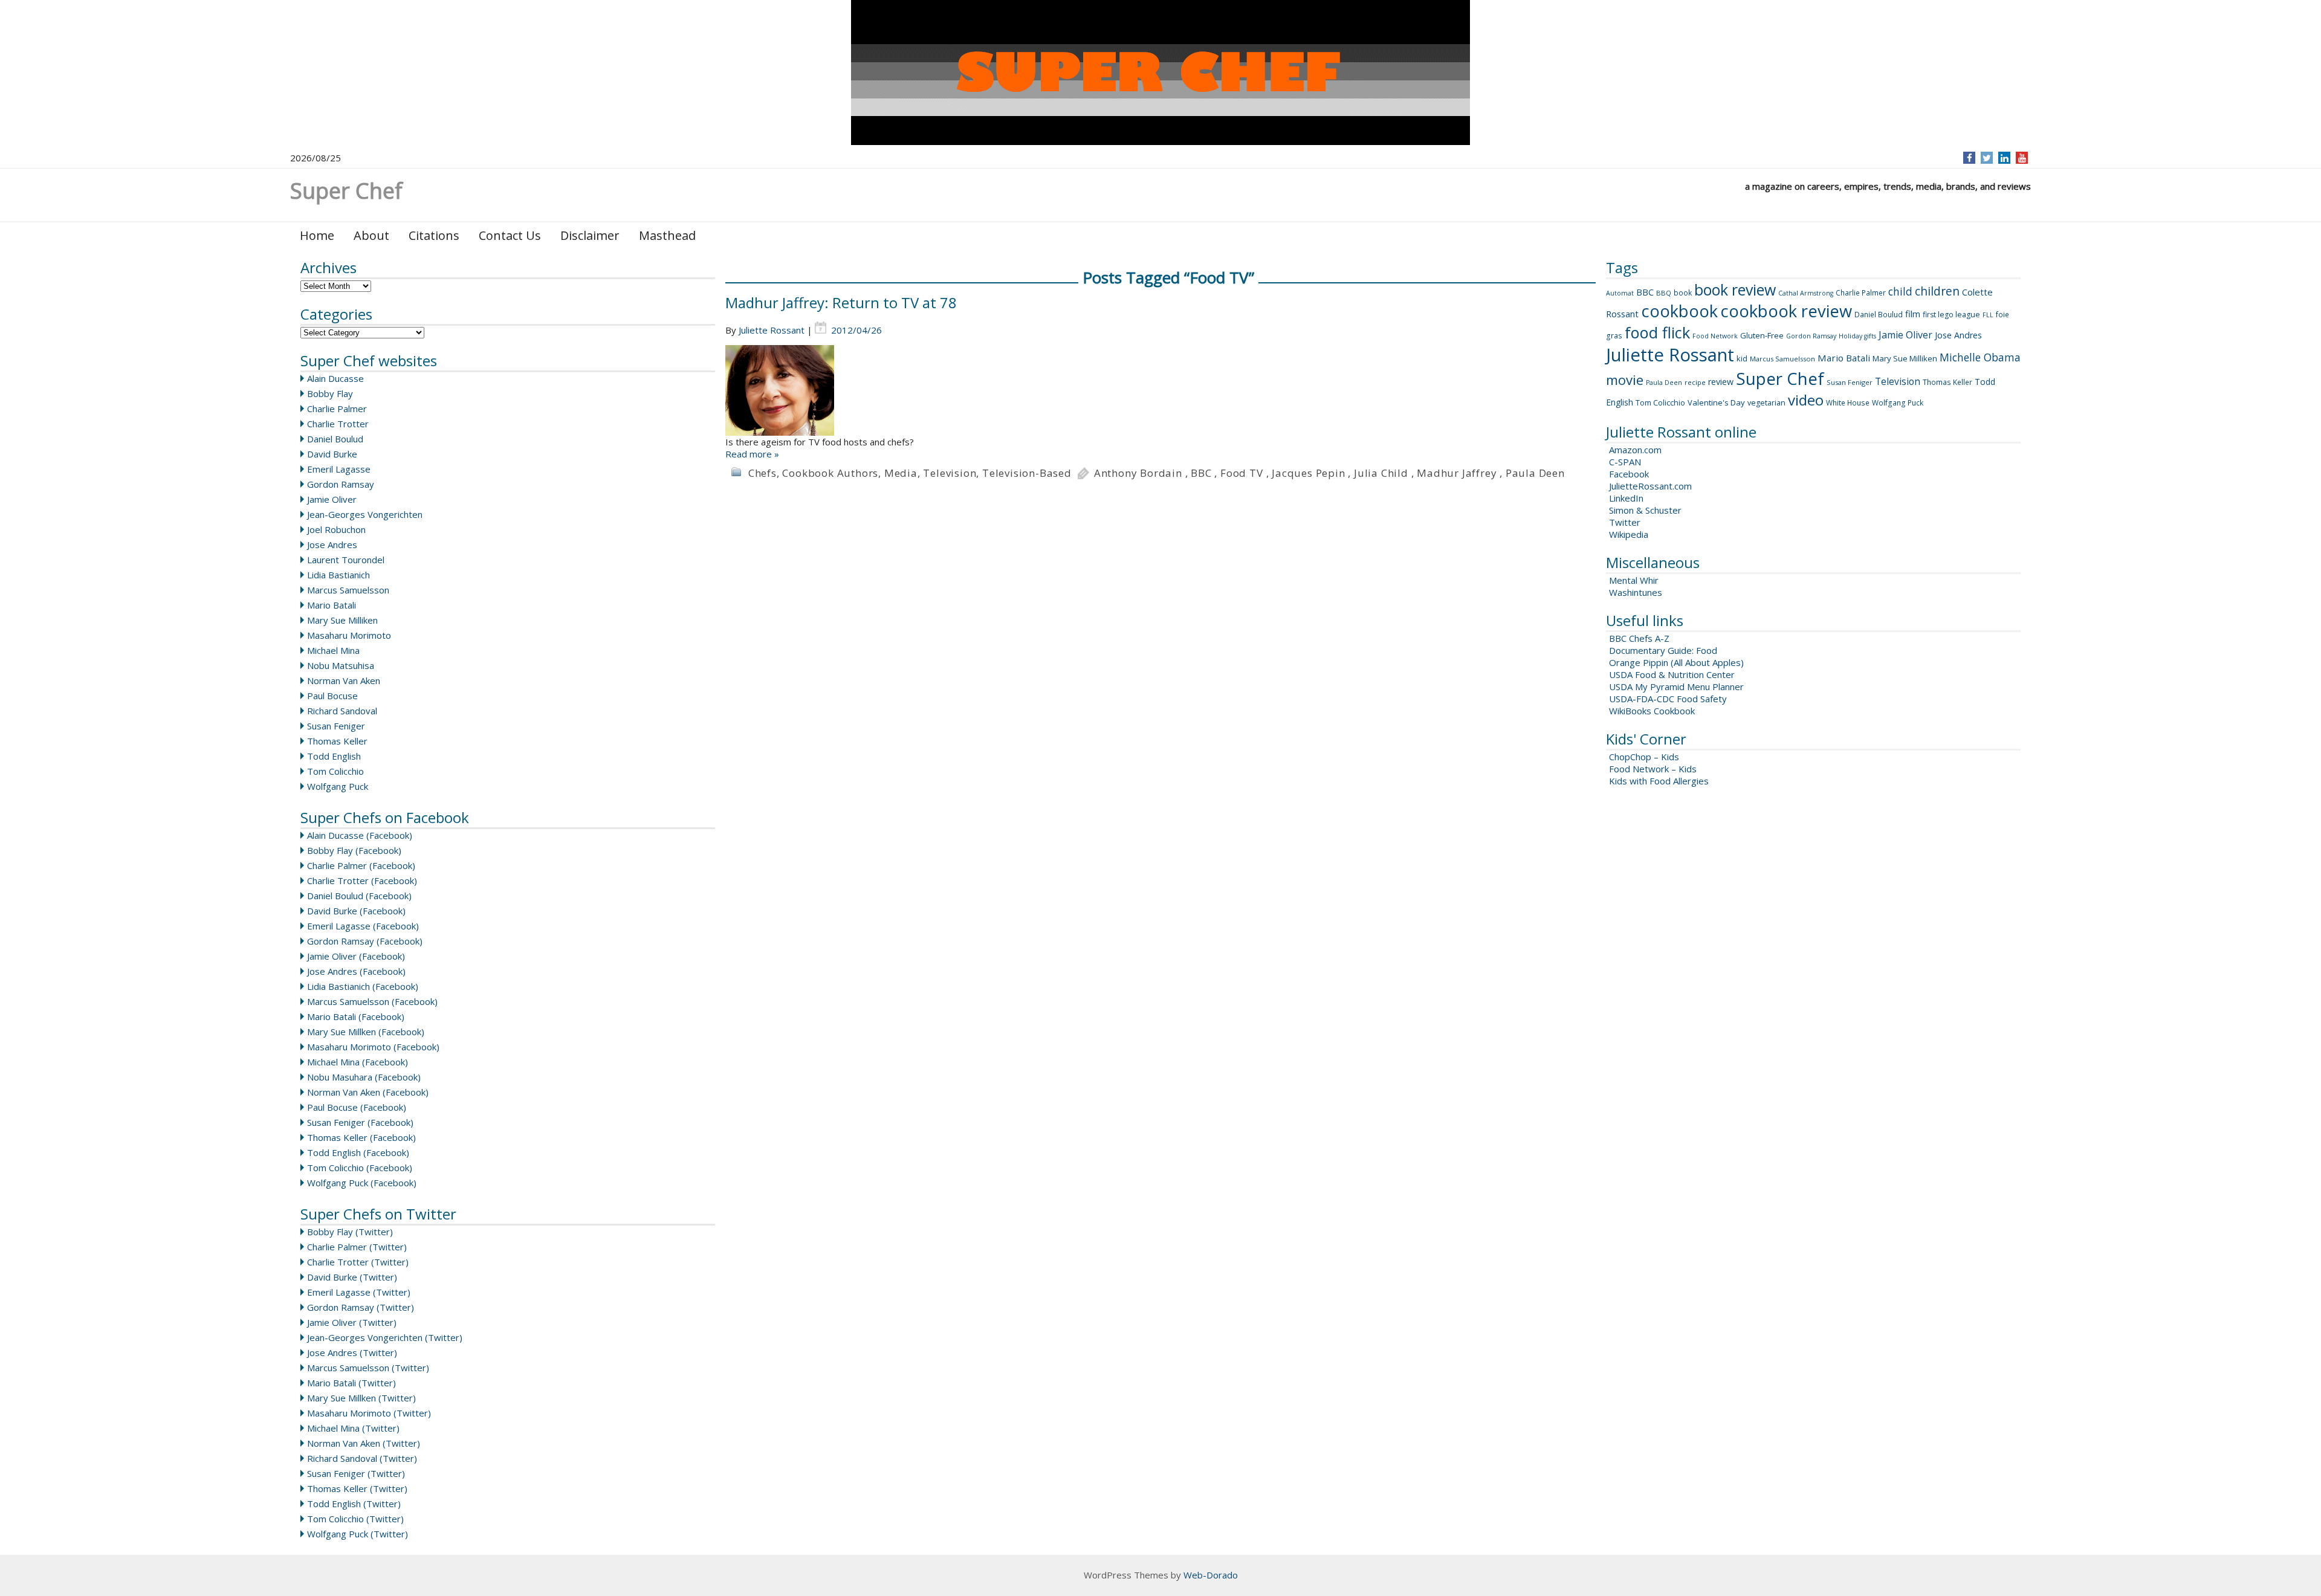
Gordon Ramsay (341, 484)
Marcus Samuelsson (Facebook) (372, 1001)
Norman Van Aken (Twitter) (364, 1443)
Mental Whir (1634, 580)
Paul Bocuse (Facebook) (357, 1107)
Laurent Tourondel (346, 560)
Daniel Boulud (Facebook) (359, 896)
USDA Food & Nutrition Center (1672, 674)
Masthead (667, 235)
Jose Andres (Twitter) (352, 1352)
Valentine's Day (1716, 402)
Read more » (752, 454)
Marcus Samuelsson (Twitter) (368, 1368)
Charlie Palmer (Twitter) (357, 1247)
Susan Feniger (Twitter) (356, 1473)
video (1806, 400)
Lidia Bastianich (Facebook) (363, 986)
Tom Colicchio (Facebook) (360, 1168)
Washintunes (1636, 592)
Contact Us (510, 235)
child (1900, 291)
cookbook (1679, 311)
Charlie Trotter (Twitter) (358, 1262)
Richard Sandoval (342, 711)
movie (1625, 380)
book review (1735, 289)
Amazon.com (1635, 450)
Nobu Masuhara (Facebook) (364, 1077)
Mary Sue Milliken (342, 620)
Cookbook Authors (830, 473)
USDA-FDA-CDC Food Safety (1668, 699)
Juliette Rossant (772, 330)
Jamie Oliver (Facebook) (356, 956)
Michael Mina (333, 650)
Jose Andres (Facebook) (356, 971)
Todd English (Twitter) (354, 1504)
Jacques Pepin (1308, 473)
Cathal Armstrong (1806, 293)
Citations (434, 235)
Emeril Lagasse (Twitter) (359, 1292)
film (1913, 314)
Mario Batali (332, 605)
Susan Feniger (336, 726)
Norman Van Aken (344, 680)
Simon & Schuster (1645, 510)
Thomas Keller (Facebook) (361, 1137)
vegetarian (1766, 403)
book (1683, 293)
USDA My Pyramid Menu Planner (1676, 687)
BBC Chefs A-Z (1639, 638)
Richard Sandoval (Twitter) (362, 1458)
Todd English (334, 756)
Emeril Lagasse (339, 469)
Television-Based (1027, 473)
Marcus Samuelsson (348, 590)
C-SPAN (1625, 462)
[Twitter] (1987, 158)
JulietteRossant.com (1650, 486)
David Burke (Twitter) (352, 1277)
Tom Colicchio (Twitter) (355, 1519)
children (1937, 291)
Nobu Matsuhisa (341, 665)
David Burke (332, 454)
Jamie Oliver (332, 499)
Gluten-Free (1762, 335)
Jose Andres (332, 544)
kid (1742, 358)
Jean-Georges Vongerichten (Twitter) (385, 1337)
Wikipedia (1629, 534)
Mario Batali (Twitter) (351, 1383)
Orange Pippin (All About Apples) (1676, 662)
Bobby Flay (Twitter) (350, 1232)
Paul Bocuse (332, 696)
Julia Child (1381, 473)
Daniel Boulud (335, 439)
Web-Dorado (1211, 1575)
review (1721, 382)
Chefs (762, 473)
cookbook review (1786, 311)
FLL (1988, 315)
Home (317, 235)
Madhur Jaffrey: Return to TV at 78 (841, 302)
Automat (1620, 293)
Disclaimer (590, 235)
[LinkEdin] (2005, 158)
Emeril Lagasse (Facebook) (363, 926)
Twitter (1625, 522)
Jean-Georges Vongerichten (365, 514)
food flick (1657, 332)
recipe (1695, 382)
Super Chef (1780, 378)
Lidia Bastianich (338, 575)
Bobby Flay (330, 393)
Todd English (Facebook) (358, 1152)
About (371, 235)
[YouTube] (2022, 158)
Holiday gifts (1857, 336)
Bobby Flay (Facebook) (354, 850)
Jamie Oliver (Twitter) (352, 1322)
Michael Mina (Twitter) (353, 1428)
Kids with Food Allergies (1659, 781)
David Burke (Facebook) (356, 911)
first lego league (1951, 315)
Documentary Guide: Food (1663, 650)
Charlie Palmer (337, 409)
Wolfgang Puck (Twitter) (358, 1534)
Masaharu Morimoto (349, 635)
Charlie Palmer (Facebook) (361, 865)
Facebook (1629, 474)
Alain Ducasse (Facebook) (360, 835)
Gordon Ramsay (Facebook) (365, 941)
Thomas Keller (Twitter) (357, 1488)
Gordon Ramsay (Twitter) (361, 1307)
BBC (1201, 473)
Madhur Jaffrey (1457, 473)
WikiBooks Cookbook (1652, 711)
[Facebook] (1970, 158)
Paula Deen (1535, 473)
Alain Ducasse (335, 378)
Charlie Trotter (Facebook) (362, 880)
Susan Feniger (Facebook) (360, 1122)
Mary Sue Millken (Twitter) (361, 1398)
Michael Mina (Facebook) (358, 1062)
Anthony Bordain (1138, 473)
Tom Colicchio (335, 771)
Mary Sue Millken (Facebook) (366, 1032)
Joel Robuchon (336, 529)
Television (950, 473)
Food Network (1715, 336)
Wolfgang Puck (338, 786)
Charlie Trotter (338, 424)
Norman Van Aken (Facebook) (368, 1092)
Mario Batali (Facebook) (356, 1016)
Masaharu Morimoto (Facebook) (373, 1047)
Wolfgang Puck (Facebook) (362, 1183)
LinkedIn (1626, 498)
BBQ (1664, 293)
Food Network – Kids (1653, 769)
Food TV (1242, 473)
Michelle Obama (1980, 357)
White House (1848, 403)
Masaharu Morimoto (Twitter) (369, 1413)
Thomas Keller (337, 741)
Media (901, 473)
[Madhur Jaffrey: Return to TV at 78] (1160, 390)
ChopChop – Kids (1644, 757)
